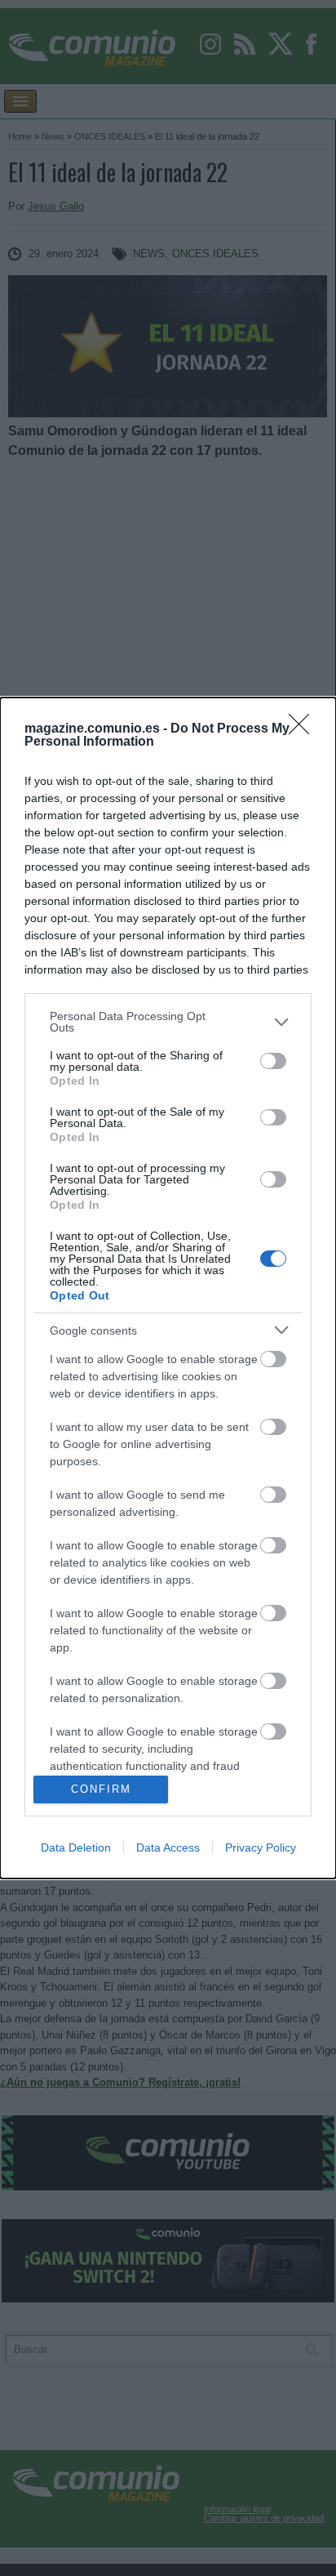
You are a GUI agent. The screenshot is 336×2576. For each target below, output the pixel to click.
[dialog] (168, 1288)
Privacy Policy (261, 1847)
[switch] (273, 1061)
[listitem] (168, 1022)
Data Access (168, 1847)
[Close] (304, 729)
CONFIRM (101, 1789)
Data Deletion (76, 1847)
